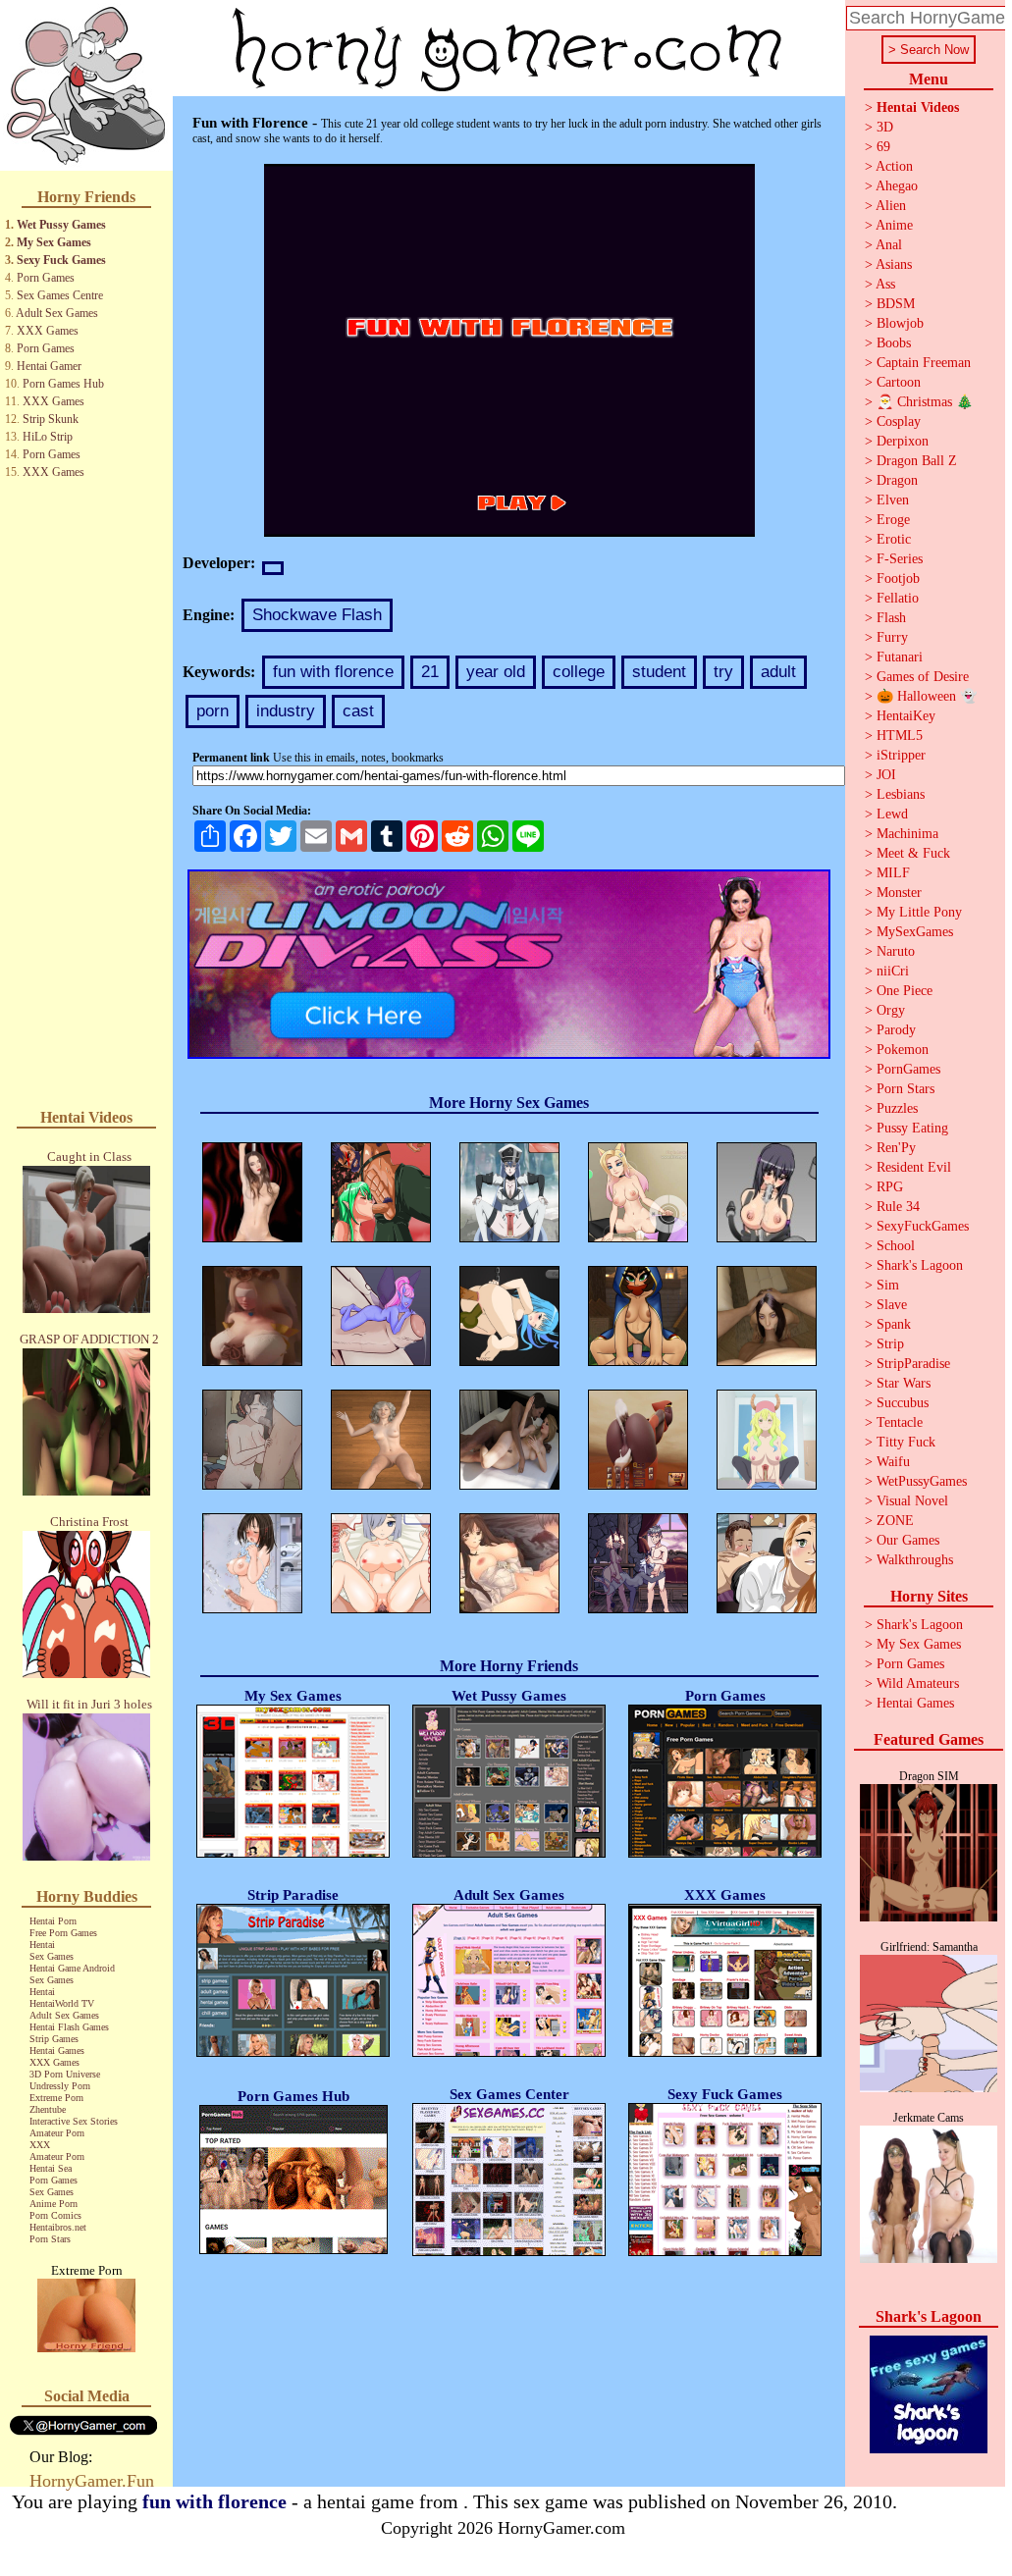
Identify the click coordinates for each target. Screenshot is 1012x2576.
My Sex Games (54, 242)
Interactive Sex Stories (74, 2121)
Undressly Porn (60, 2086)
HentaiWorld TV (62, 2003)
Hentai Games (57, 2050)
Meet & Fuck (913, 853)
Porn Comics (55, 2215)
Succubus (903, 1403)
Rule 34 (898, 1207)
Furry (892, 637)
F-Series (900, 559)
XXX (40, 2145)
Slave (892, 1305)
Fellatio (898, 598)
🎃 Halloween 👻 (927, 696)
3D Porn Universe (65, 2074)
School (896, 1246)
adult (778, 672)
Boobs (894, 343)
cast (358, 711)
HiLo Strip (48, 437)
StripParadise (913, 1364)
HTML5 (900, 736)
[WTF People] (86, 2347)
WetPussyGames (922, 1481)
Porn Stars (50, 2239)
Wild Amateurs (918, 1683)
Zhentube (48, 2109)
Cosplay (899, 421)
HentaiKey (906, 716)
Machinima (907, 834)
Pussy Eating (912, 1128)
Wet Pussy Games (61, 225)
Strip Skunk (51, 419)
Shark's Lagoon (920, 1265)
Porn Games (46, 278)
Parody (896, 1030)
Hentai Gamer (49, 366)
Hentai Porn (53, 1921)
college (579, 672)
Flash (891, 618)
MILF (893, 873)
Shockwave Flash (317, 615)
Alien (891, 206)
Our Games (908, 1540)
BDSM (896, 304)
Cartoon (899, 382)
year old (496, 672)
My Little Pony (919, 912)
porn (213, 711)
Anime (894, 225)
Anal (889, 245)
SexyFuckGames (923, 1226)
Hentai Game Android (72, 1968)
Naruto (896, 951)
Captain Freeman (924, 363)
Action (894, 166)
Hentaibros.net (58, 2227)
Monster (899, 893)
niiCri (893, 971)
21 (430, 672)
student (659, 672)
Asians (894, 264)
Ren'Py (896, 1148)
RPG (890, 1187)
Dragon (897, 480)
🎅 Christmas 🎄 (925, 402)
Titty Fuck (906, 1442)
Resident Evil (914, 1167)
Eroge (893, 520)
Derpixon (903, 441)
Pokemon (903, 1050)
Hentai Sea (51, 2168)
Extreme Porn (56, 2098)
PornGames (908, 1069)
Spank (894, 1324)
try (723, 672)
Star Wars (904, 1383)
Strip (890, 1344)
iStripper (901, 755)
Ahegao (897, 186)
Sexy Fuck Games (61, 260)
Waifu (893, 1462)
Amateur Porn (57, 2133)
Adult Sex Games (57, 313)
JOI (886, 775)
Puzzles (897, 1108)
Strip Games (54, 2039)
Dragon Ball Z (917, 461)
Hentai (42, 1945)
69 (883, 147)
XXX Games (48, 331)
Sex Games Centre (60, 295)
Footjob (898, 578)
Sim (888, 1285)
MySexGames (915, 932)
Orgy (891, 1010)
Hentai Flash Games (69, 2027)
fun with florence (333, 672)
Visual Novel (912, 1501)
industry (286, 711)
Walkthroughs (915, 1560)
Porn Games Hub (63, 384)
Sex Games (52, 1956)
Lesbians (901, 794)
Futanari (900, 657)
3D (885, 127)
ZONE (895, 1521)
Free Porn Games (63, 1933)
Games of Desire (923, 677)
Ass (885, 284)
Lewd (892, 814)
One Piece (905, 991)
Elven (893, 500)
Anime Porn (53, 2204)
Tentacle (900, 1422)
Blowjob (900, 323)
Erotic (894, 539)
